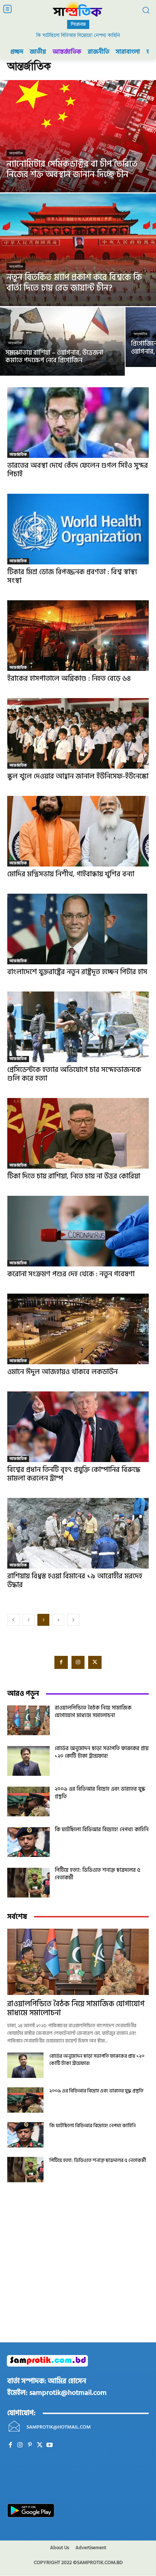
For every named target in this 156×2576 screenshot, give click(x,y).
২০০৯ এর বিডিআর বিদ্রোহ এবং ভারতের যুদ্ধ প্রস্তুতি (100, 1793)
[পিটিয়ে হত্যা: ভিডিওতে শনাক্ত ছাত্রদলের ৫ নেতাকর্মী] (28, 1883)
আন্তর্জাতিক (16, 153)
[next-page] (73, 1620)
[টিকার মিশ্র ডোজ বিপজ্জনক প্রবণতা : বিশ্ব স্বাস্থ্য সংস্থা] (78, 529)
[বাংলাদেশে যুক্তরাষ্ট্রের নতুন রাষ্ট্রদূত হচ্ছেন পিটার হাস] (78, 929)
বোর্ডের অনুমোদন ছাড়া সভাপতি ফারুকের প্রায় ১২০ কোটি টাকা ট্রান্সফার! (102, 1752)
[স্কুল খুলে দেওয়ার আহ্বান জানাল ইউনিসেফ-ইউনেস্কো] (78, 733)
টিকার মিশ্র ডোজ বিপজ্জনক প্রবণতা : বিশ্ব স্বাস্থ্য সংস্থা (72, 576)
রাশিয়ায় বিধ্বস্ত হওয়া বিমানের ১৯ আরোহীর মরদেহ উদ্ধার (75, 1581)
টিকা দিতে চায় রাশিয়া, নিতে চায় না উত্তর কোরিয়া (74, 1176)
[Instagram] (78, 1662)
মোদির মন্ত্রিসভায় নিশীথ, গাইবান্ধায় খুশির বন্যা (71, 874)
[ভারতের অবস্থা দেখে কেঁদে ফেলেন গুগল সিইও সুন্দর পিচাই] (78, 423)
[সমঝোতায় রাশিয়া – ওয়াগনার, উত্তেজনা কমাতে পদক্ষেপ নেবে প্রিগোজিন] (62, 341)
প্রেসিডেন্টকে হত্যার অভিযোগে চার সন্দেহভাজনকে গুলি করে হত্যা (74, 1074)
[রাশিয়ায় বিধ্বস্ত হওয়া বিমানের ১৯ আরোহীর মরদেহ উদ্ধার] (78, 1533)
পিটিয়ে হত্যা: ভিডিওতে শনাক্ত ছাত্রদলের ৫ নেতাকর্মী (98, 1874)
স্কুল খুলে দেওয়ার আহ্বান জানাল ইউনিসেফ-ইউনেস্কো (78, 776)
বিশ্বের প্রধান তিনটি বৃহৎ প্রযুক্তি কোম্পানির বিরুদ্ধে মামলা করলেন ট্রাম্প (74, 1474)
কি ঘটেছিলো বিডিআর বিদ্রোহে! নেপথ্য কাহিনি (78, 35)
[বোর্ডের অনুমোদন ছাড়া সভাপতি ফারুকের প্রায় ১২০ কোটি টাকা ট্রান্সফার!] (28, 1761)
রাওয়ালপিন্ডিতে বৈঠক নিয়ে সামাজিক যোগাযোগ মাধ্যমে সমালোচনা (93, 1712)
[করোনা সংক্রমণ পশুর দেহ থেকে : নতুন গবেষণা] (78, 1231)
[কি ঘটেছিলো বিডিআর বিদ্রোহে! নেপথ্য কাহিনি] (28, 1842)
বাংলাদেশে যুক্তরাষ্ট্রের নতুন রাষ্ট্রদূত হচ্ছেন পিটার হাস (77, 972)
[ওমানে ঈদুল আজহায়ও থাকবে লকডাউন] (78, 1329)
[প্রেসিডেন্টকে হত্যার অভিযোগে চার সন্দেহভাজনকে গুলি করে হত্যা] (78, 1027)
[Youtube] (50, 2445)
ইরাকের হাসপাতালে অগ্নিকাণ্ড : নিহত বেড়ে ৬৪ (69, 679)
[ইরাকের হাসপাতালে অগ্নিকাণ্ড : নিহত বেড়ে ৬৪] (78, 636)
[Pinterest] (30, 2445)
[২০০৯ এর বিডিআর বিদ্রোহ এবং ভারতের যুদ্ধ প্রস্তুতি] (28, 1801)
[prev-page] (13, 1620)
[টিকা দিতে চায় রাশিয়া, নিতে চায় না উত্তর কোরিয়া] (78, 1133)
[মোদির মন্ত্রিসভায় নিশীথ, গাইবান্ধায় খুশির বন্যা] (78, 831)
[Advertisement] (78, 2272)
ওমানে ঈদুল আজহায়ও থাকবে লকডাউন (62, 1372)
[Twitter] (95, 1662)
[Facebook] (61, 1662)
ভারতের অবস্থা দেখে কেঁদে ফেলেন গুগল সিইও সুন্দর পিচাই (78, 470)
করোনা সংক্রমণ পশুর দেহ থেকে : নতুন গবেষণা (71, 1274)
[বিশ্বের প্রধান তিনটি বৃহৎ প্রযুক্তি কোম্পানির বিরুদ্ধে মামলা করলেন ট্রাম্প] (78, 1427)
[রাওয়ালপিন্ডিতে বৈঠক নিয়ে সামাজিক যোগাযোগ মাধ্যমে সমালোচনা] (28, 1720)
